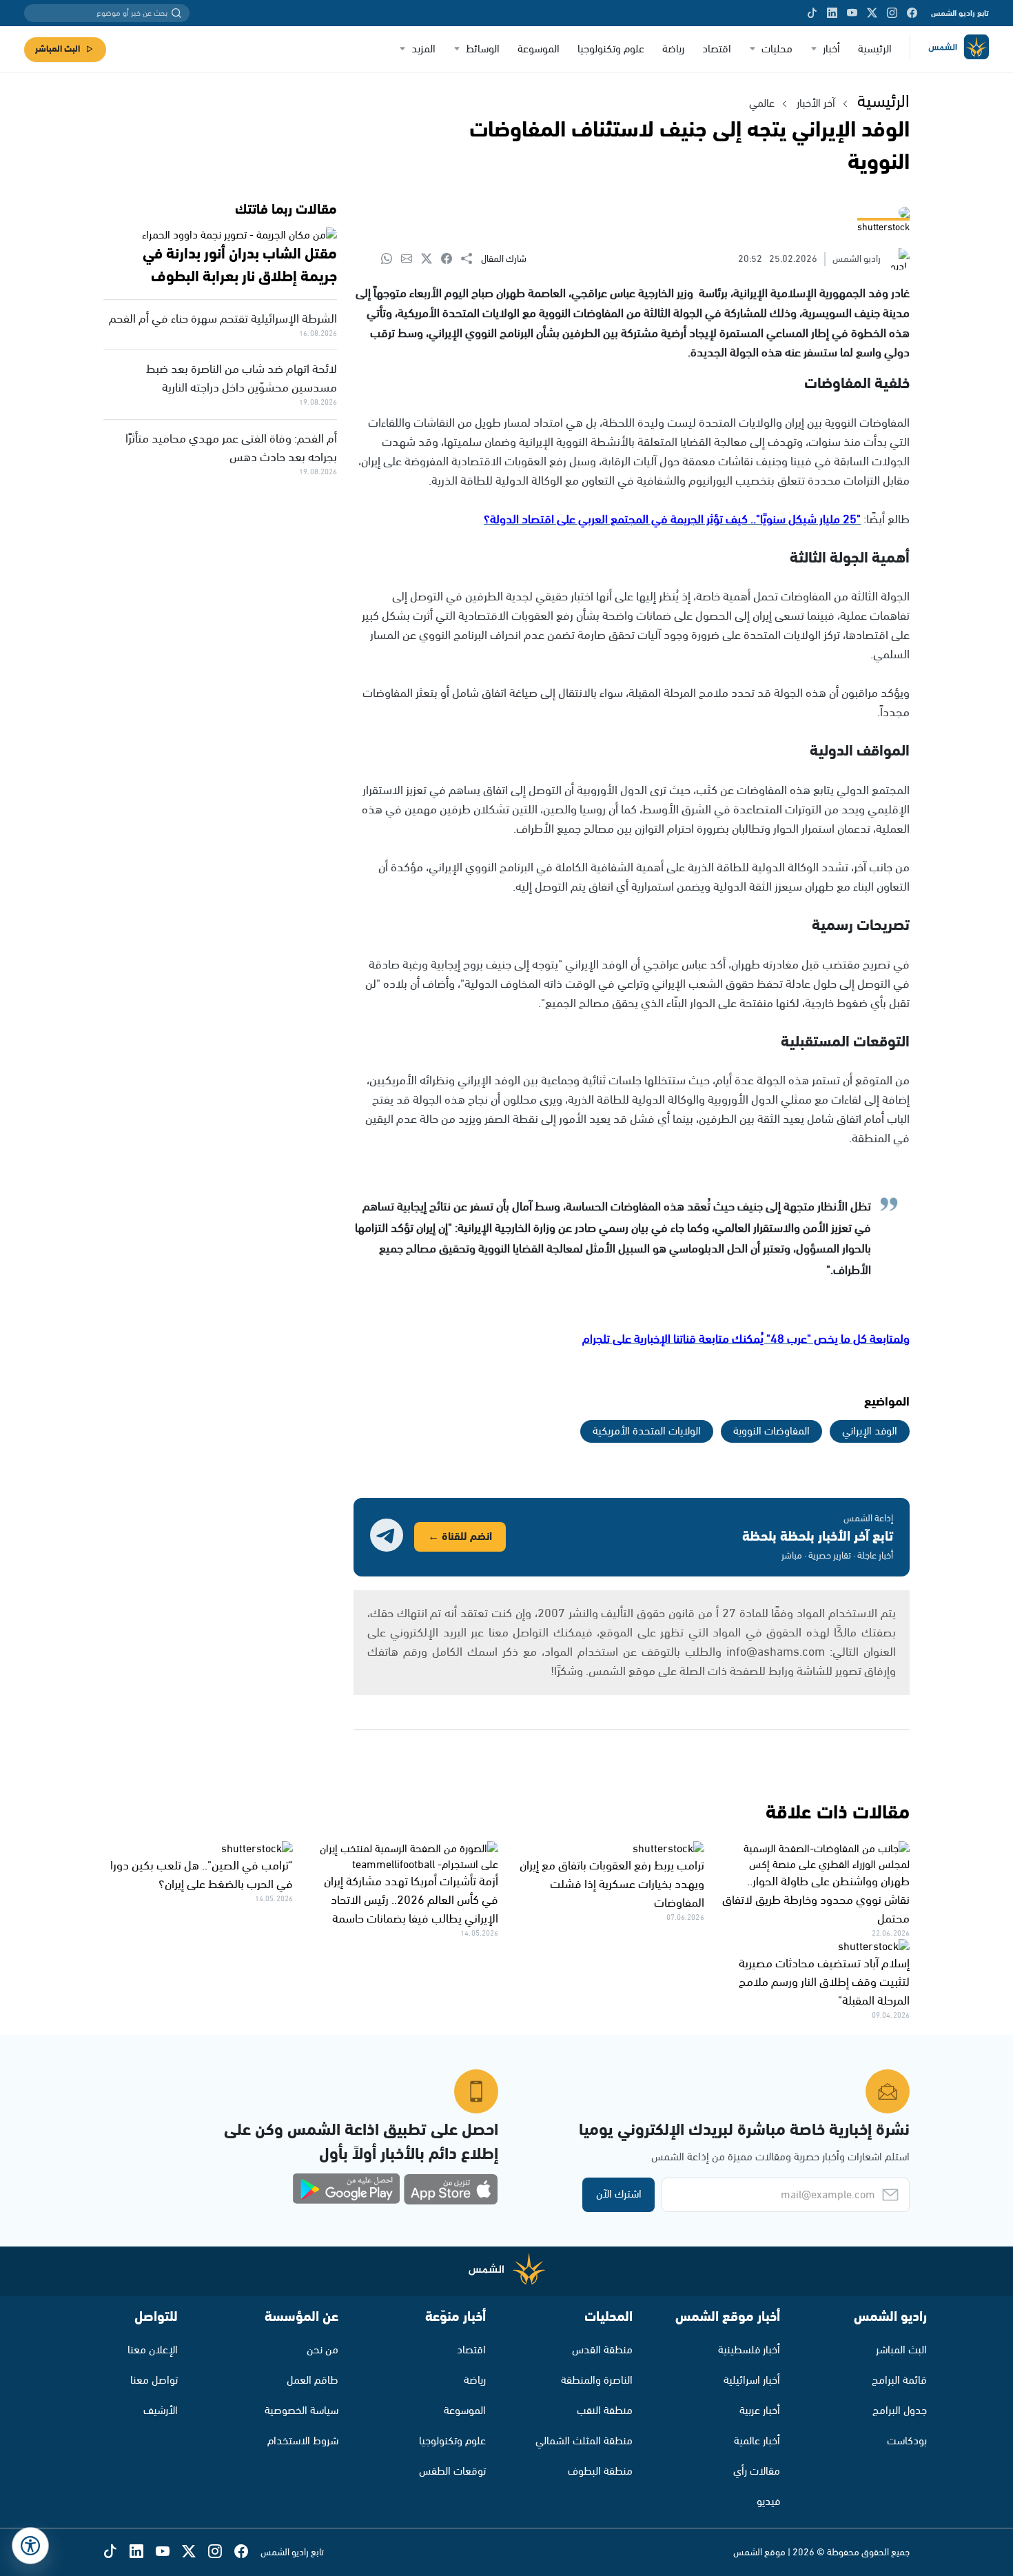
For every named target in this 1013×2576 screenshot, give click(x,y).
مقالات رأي (757, 2472)
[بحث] (176, 13)
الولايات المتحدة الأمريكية (647, 1431)
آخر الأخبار (816, 104)
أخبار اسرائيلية (752, 2381)
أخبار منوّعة (456, 2317)
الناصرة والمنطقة (597, 2381)
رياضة (673, 49)
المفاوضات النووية (771, 1431)
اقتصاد (717, 49)
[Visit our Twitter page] (872, 13)
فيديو (768, 2502)
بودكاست (907, 2441)
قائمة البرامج (899, 2381)
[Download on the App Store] (451, 2189)
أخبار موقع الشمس (728, 2317)
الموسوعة (539, 49)
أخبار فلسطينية (749, 2350)
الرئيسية (875, 49)
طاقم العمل (313, 2381)
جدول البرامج (900, 2411)
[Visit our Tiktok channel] (812, 13)
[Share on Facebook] (451, 260)
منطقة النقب (605, 2411)
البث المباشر (58, 49)
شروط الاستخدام (303, 2441)
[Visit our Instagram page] (892, 13)
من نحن (323, 2350)
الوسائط (483, 49)
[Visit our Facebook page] (912, 13)
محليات (777, 49)
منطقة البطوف (600, 2472)
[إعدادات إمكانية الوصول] (30, 2546)
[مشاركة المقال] (471, 259)
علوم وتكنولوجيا (611, 49)
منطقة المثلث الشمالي (584, 2441)
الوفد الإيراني (870, 1431)
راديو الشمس (890, 2317)
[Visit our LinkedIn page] (832, 13)
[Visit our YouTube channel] (852, 13)
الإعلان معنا (153, 2350)
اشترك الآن (619, 2194)
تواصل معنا (154, 2381)
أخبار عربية (760, 2411)
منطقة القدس (602, 2350)
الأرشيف (161, 2411)
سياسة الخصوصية (301, 2411)
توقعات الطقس (452, 2472)
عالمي (762, 104)
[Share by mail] (411, 260)
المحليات (608, 2317)
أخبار (831, 49)
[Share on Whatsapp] (391, 260)
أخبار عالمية (757, 2441)
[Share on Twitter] (431, 260)
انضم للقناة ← (460, 1537)
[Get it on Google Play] (347, 2189)
